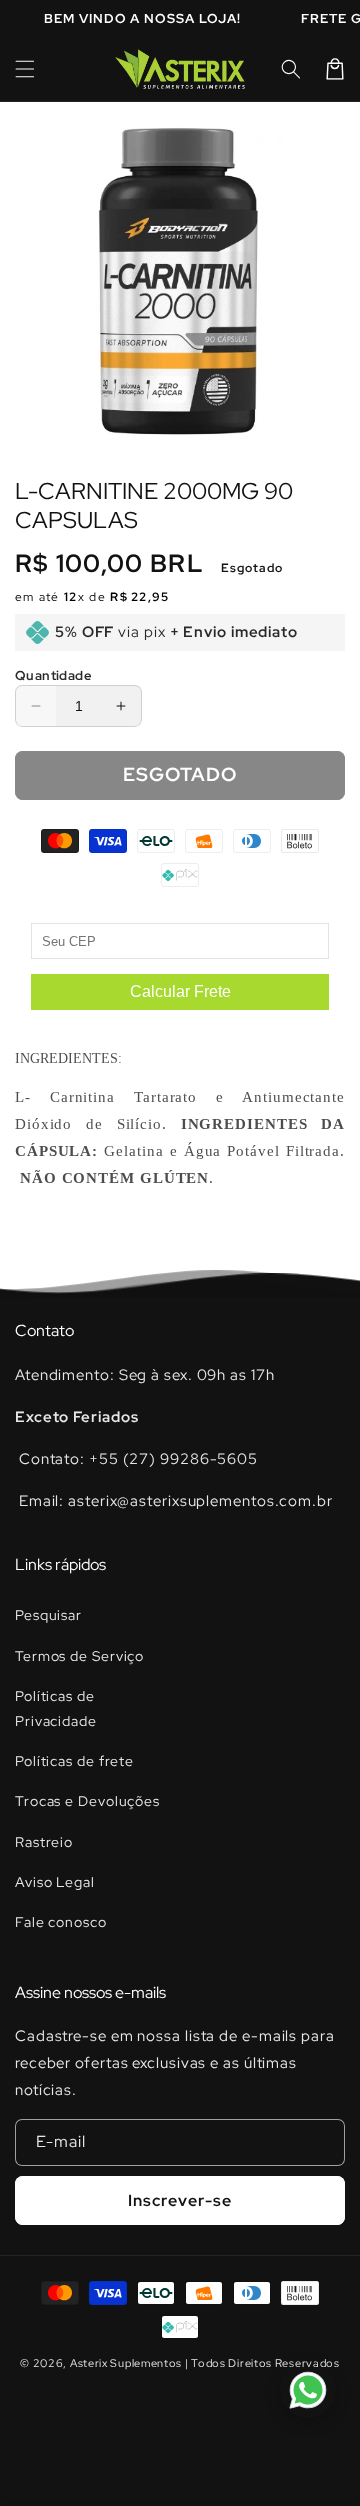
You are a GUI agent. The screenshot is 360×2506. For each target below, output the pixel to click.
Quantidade (53, 675)
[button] (25, 69)
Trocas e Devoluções (87, 1801)
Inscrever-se (180, 2200)
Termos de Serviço (79, 1656)
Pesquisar (48, 1615)
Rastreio (44, 1842)
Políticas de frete (74, 1761)
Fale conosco (61, 1922)
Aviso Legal (55, 1882)
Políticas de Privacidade (56, 1708)
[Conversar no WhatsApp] (308, 2390)
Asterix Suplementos (126, 2363)
